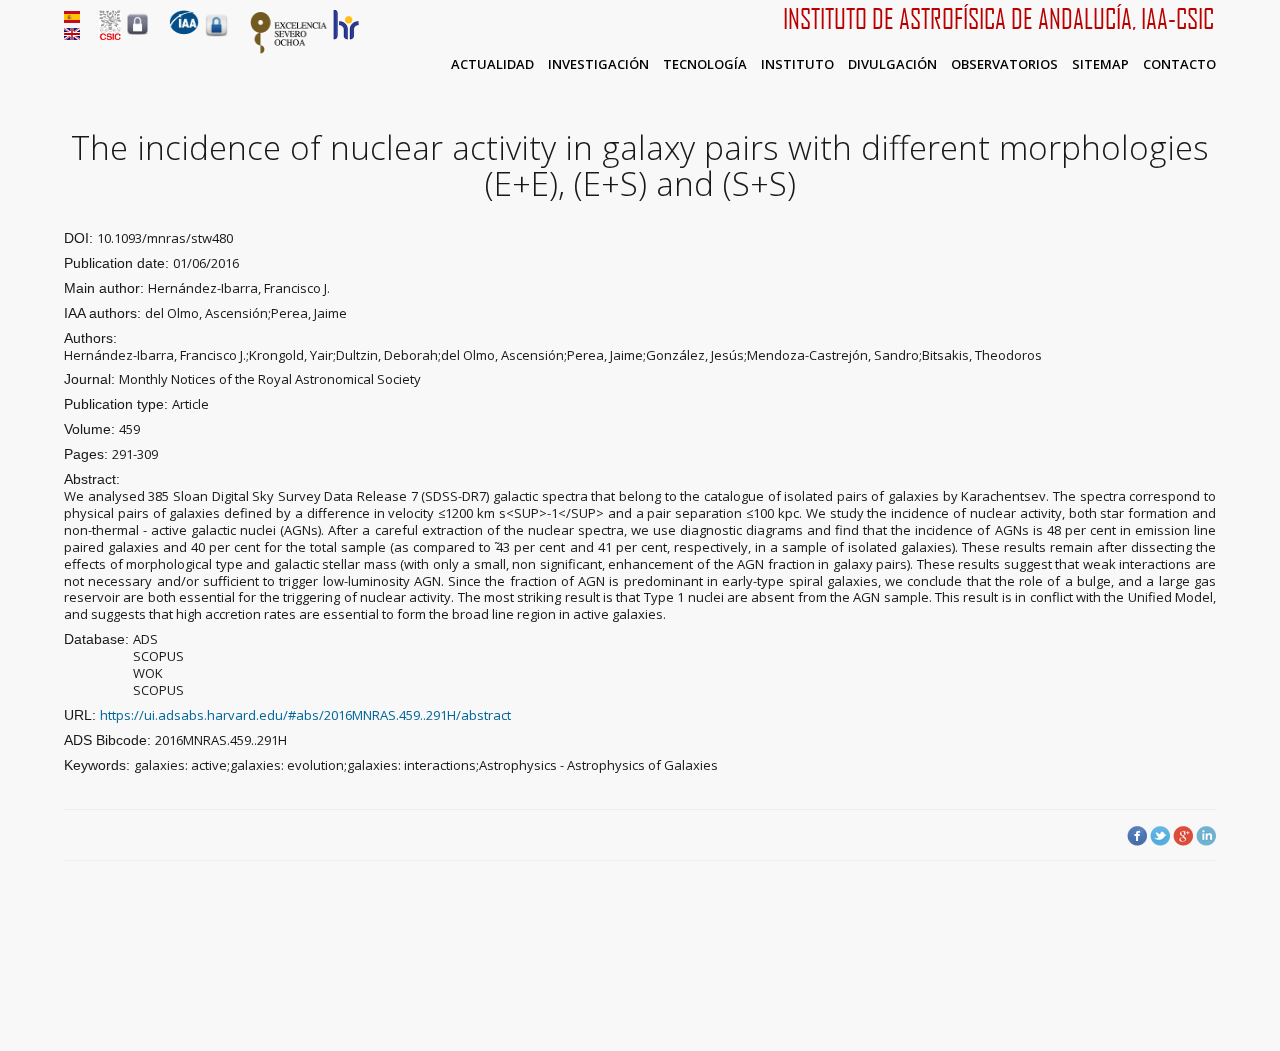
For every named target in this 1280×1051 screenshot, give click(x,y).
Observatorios (1004, 64)
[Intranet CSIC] (137, 34)
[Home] (184, 30)
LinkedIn (1206, 836)
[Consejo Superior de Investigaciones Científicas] (110, 35)
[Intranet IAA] (216, 36)
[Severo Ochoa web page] (289, 50)
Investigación (598, 64)
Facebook (1137, 836)
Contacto (1179, 64)
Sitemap (1100, 64)
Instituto (797, 64)
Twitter (1160, 836)
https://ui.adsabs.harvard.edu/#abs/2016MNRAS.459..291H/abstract (305, 715)
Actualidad (492, 64)
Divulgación (892, 64)
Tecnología (705, 64)
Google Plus (1183, 836)
